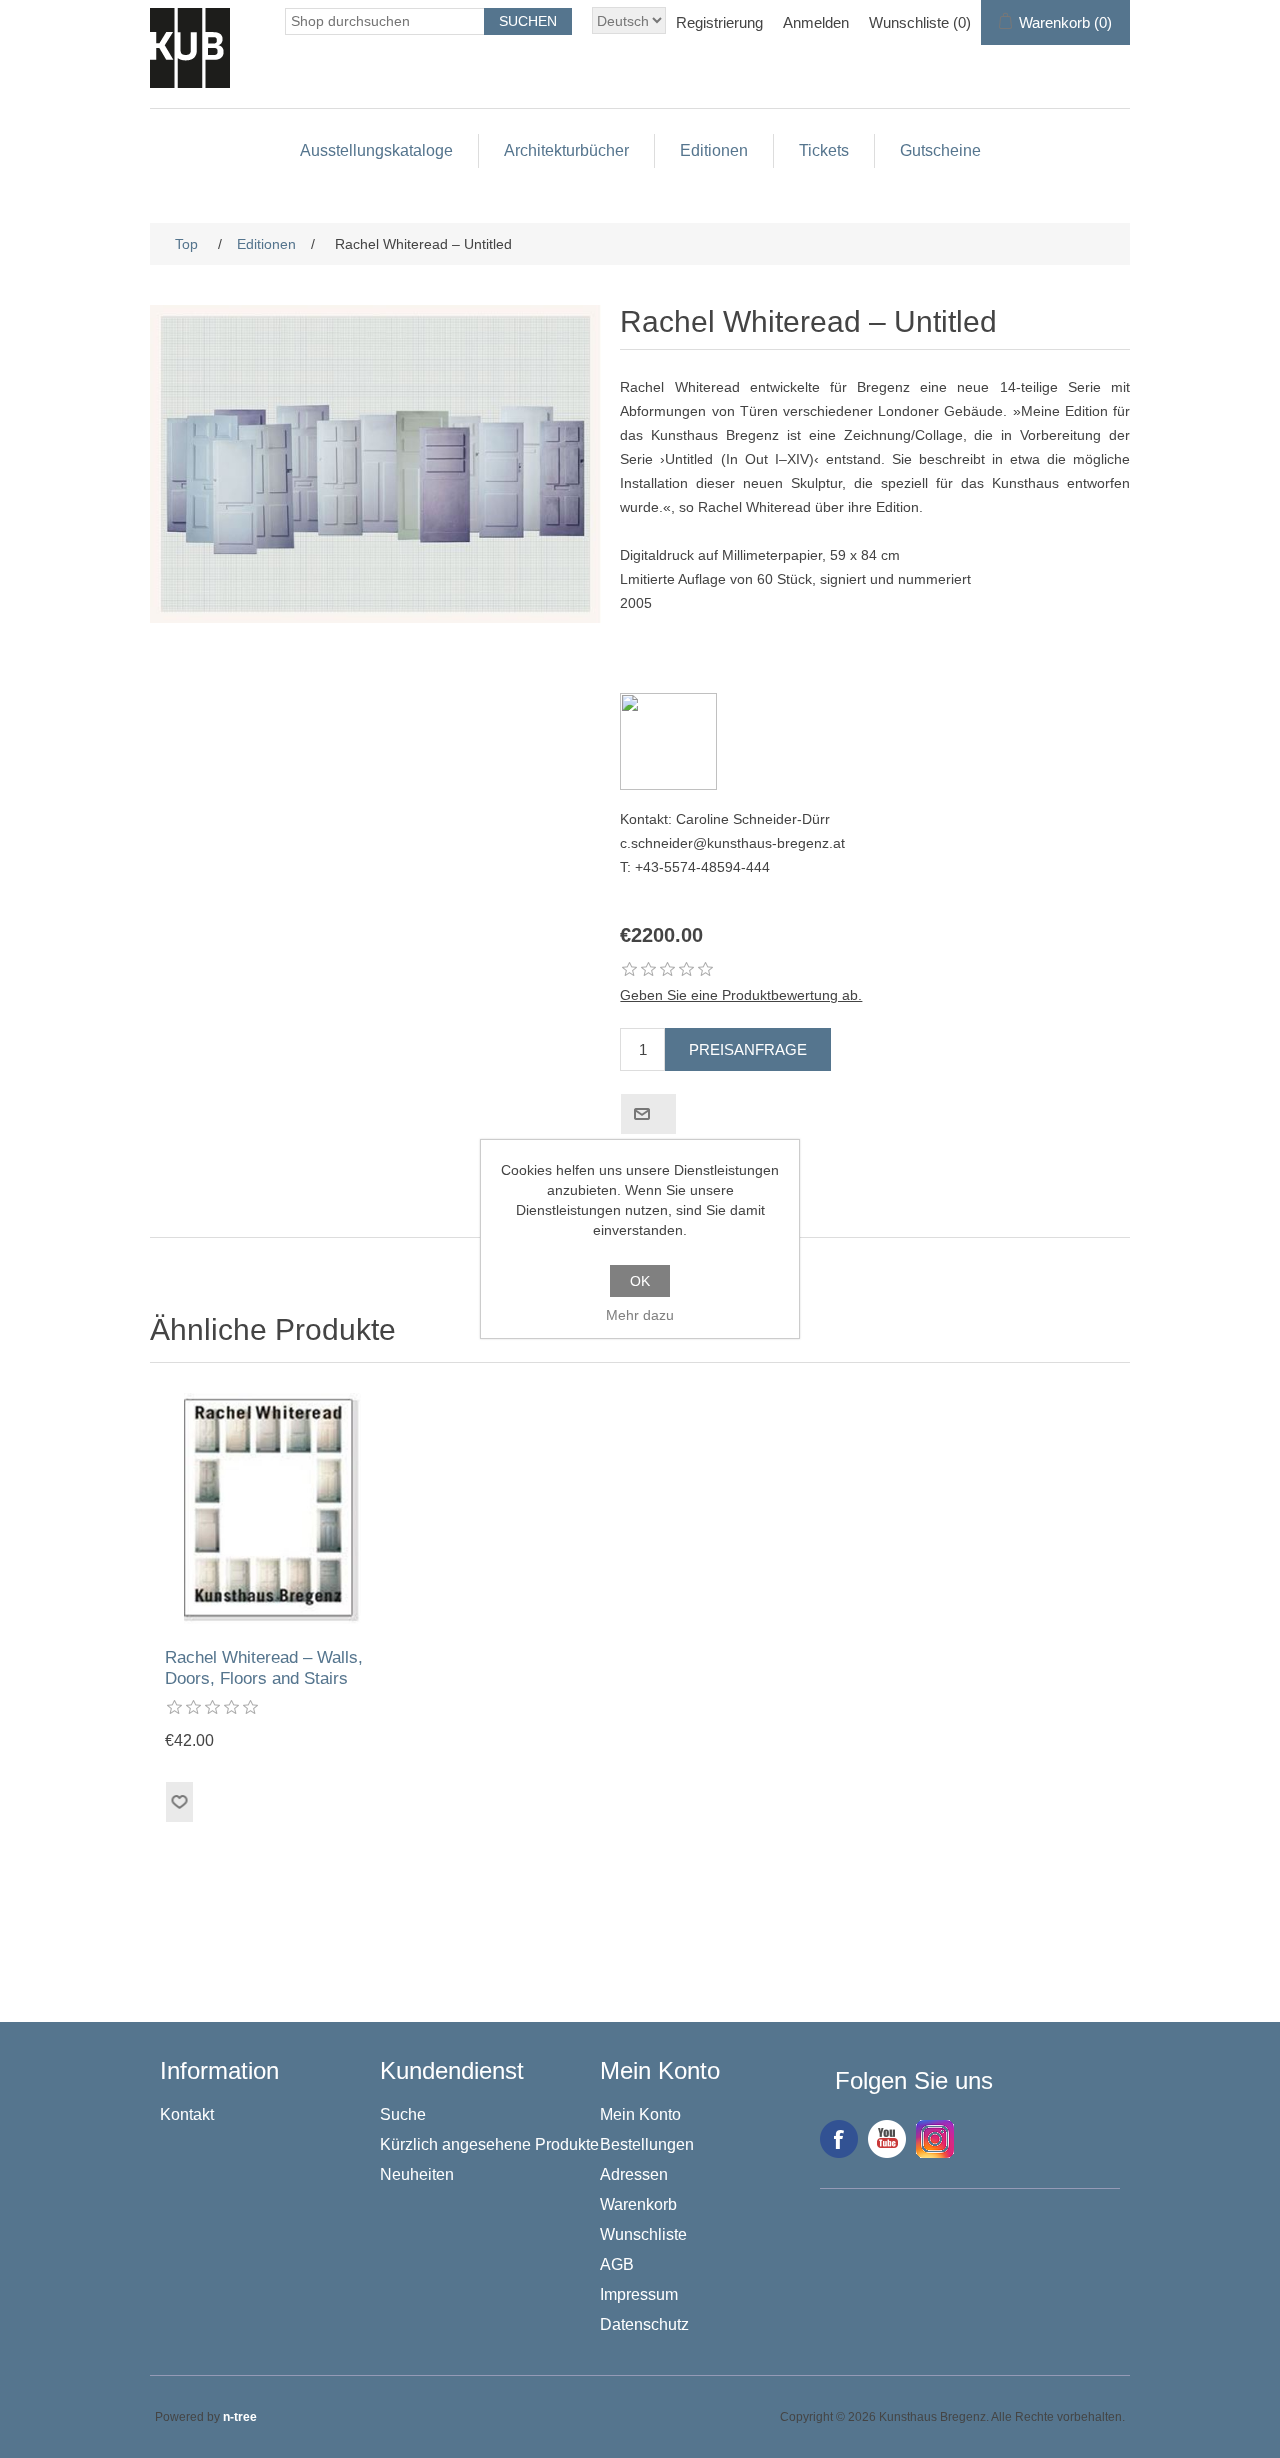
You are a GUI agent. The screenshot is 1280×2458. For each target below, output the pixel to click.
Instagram (935, 2139)
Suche (403, 2114)
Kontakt (187, 2114)
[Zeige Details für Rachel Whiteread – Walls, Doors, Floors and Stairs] (272, 1510)
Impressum (639, 2294)
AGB (617, 2264)
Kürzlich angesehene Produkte (489, 2144)
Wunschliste (643, 2234)
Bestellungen (647, 2144)
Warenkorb (638, 2204)
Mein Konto (640, 2114)
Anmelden (816, 22)
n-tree (240, 2417)
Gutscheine (940, 150)
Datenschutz (644, 2324)
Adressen (634, 2174)
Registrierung (719, 22)
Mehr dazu (640, 1315)
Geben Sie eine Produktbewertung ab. (741, 995)
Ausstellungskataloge (376, 150)
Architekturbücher (566, 150)
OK (640, 1281)
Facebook (839, 2139)
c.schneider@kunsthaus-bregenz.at (732, 843)
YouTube (887, 2139)
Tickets (824, 150)
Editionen (714, 150)
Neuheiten (417, 2174)
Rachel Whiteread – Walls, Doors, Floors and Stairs (264, 1667)
